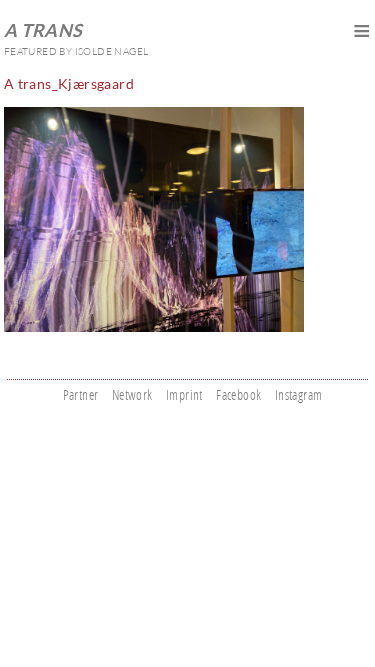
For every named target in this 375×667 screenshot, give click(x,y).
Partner (81, 394)
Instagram (299, 394)
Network (132, 394)
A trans (43, 30)
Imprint (184, 394)
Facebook (238, 394)
